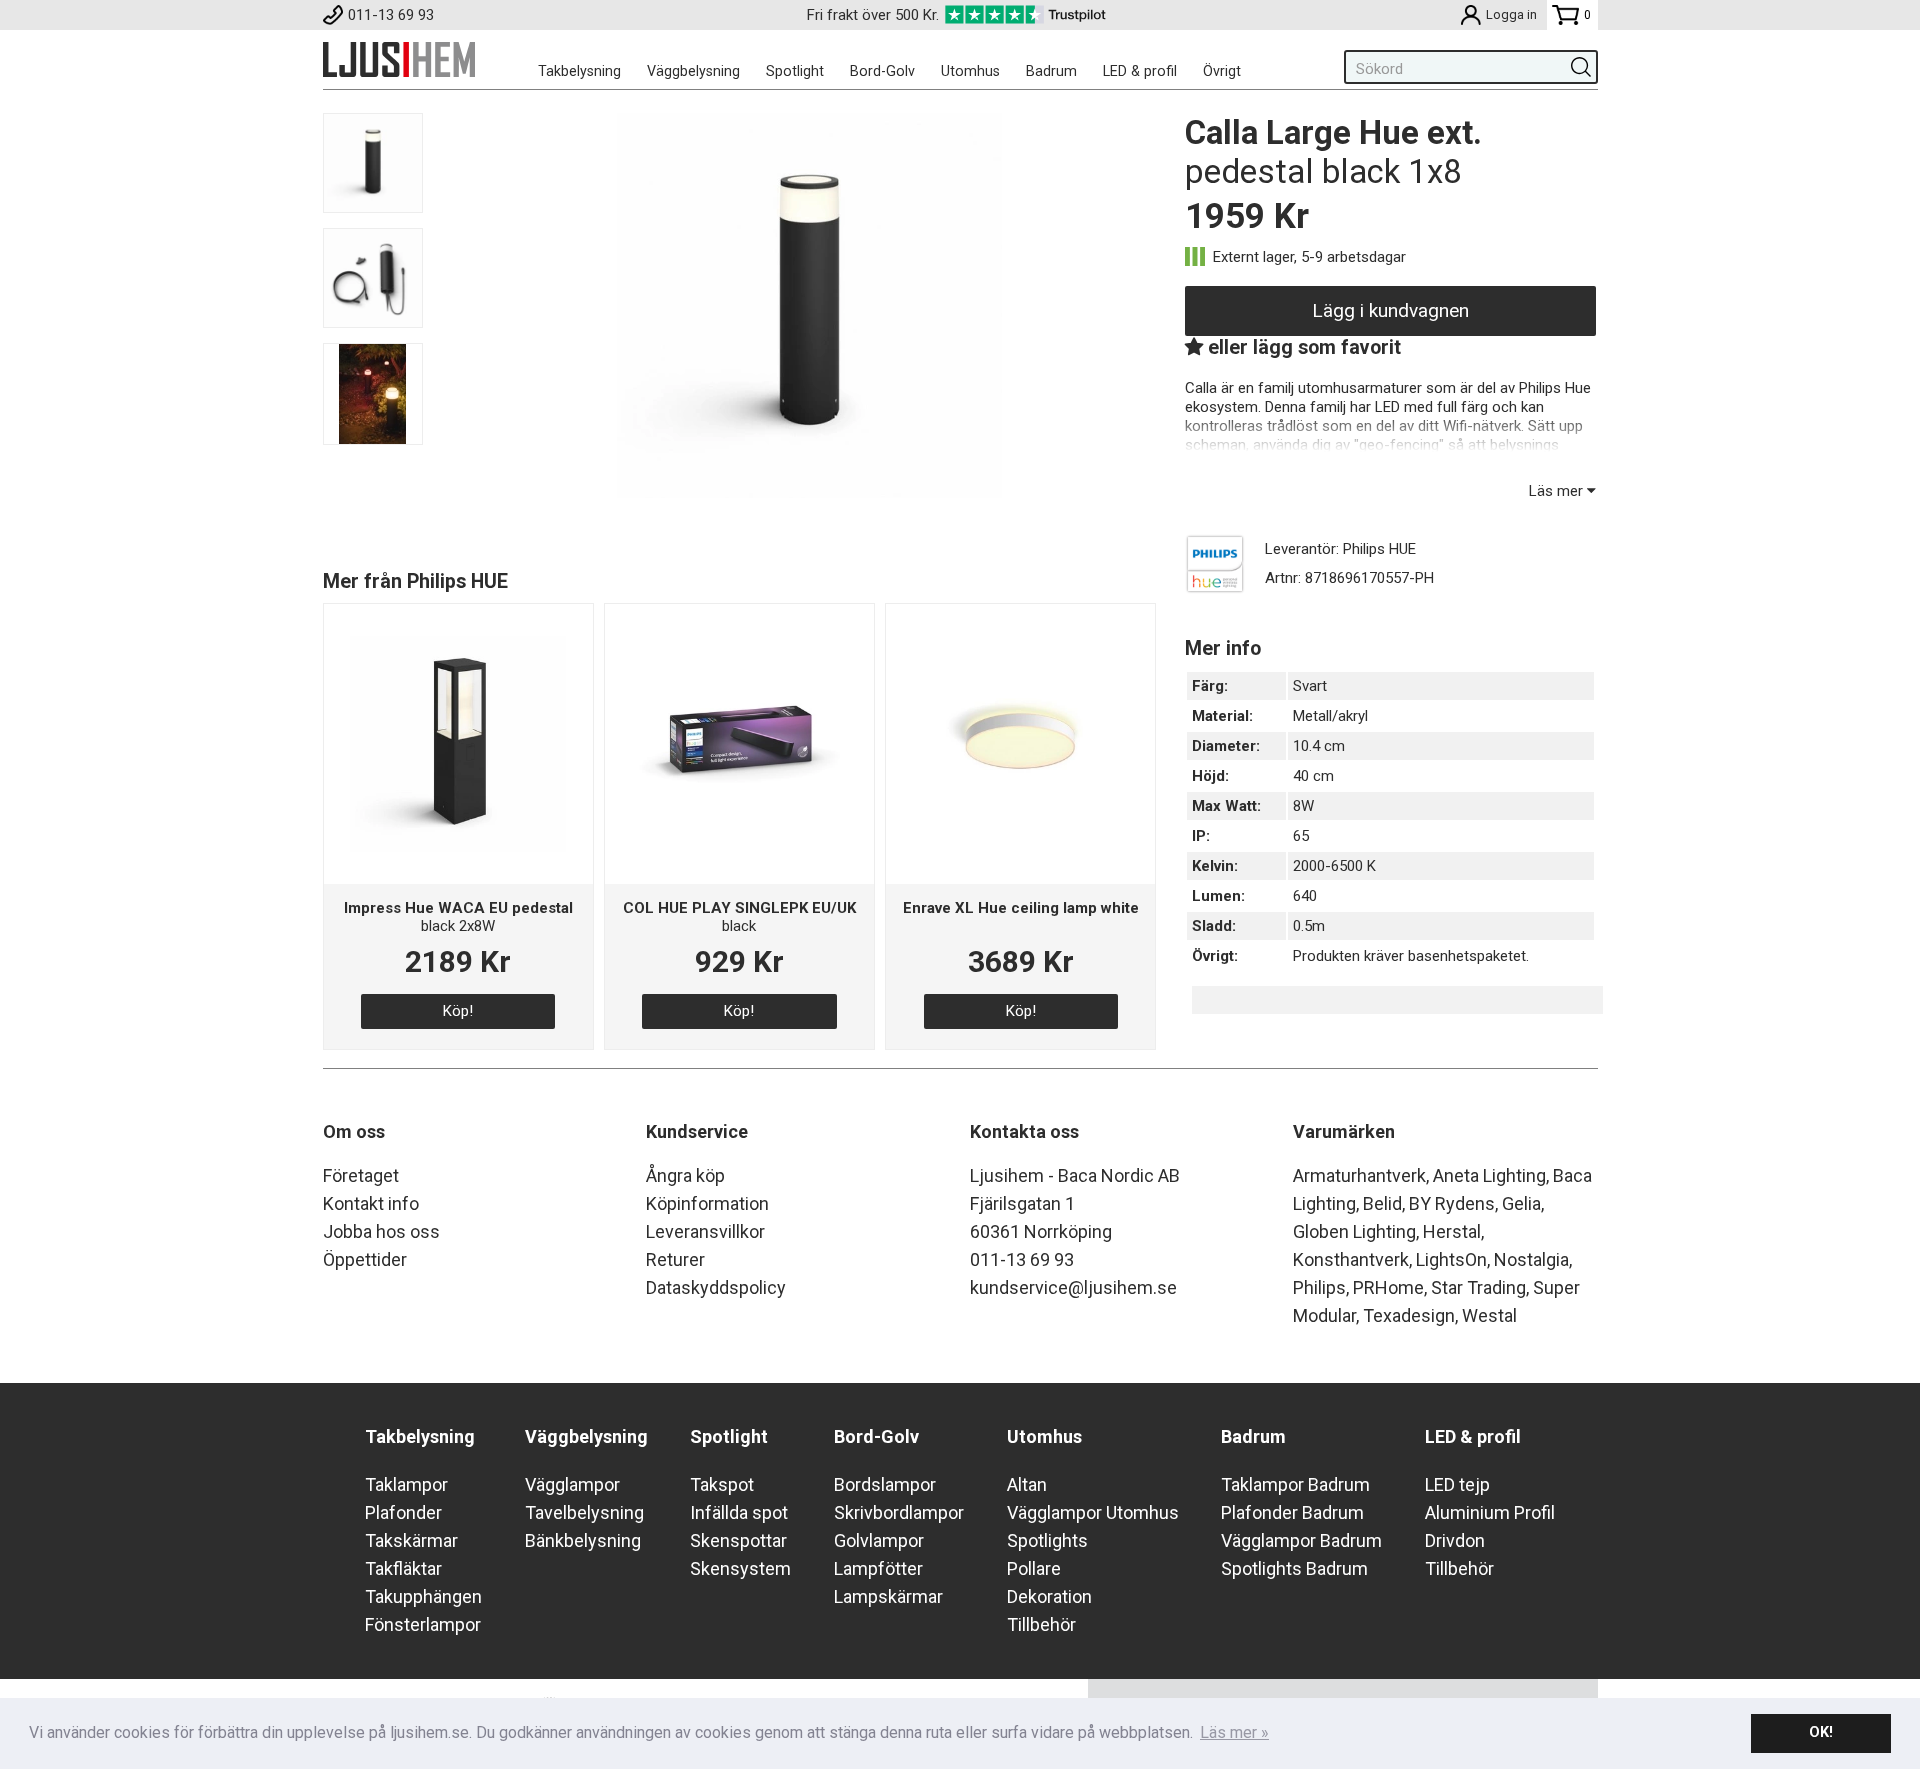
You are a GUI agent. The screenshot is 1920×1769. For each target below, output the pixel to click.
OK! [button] (1821, 1732)
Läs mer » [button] (1234, 1732)
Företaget (361, 1175)
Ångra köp (685, 1175)
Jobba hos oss (381, 1231)
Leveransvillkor (705, 1231)
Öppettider (365, 1259)
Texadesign (1409, 1315)
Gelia (1521, 1203)
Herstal (1452, 1231)
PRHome (1388, 1287)
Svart (1310, 686)
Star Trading (1478, 1287)
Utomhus (970, 71)
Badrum (1051, 71)
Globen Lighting (1354, 1231)
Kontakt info (371, 1203)
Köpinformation (707, 1203)
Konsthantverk (1351, 1259)
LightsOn (1451, 1259)
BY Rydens (1452, 1203)
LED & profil (1140, 71)
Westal (1489, 1315)
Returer (675, 1259)
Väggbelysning (693, 71)
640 (1305, 896)
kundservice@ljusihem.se (1073, 1287)
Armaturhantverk (1359, 1175)
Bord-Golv (882, 71)
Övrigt (1222, 71)
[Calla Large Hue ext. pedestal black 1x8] (809, 493)
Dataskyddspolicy (716, 1287)
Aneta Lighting (1489, 1175)
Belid (1382, 1203)
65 (1301, 836)
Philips (1319, 1287)
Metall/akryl (1330, 716)
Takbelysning (579, 71)
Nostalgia (1531, 1259)
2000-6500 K (1334, 866)
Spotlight (795, 71)
